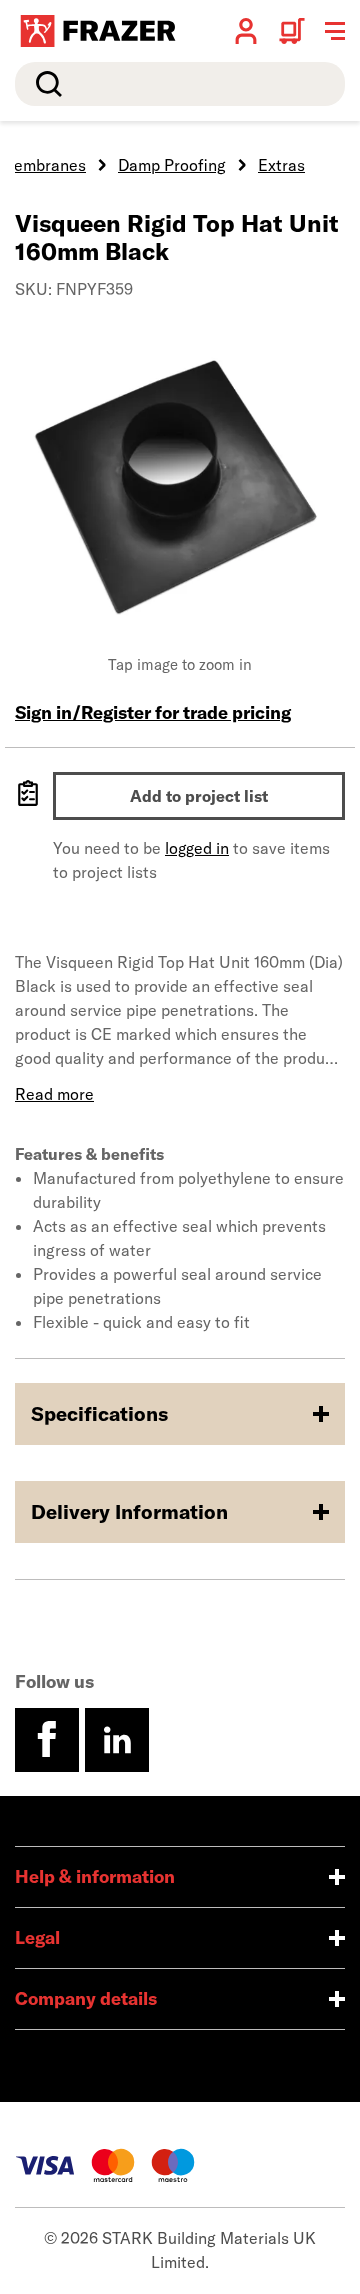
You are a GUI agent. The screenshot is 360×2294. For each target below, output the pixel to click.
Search (45, 84)
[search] (180, 84)
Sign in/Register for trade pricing (153, 712)
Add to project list (199, 796)
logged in (197, 848)
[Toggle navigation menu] (335, 31)
